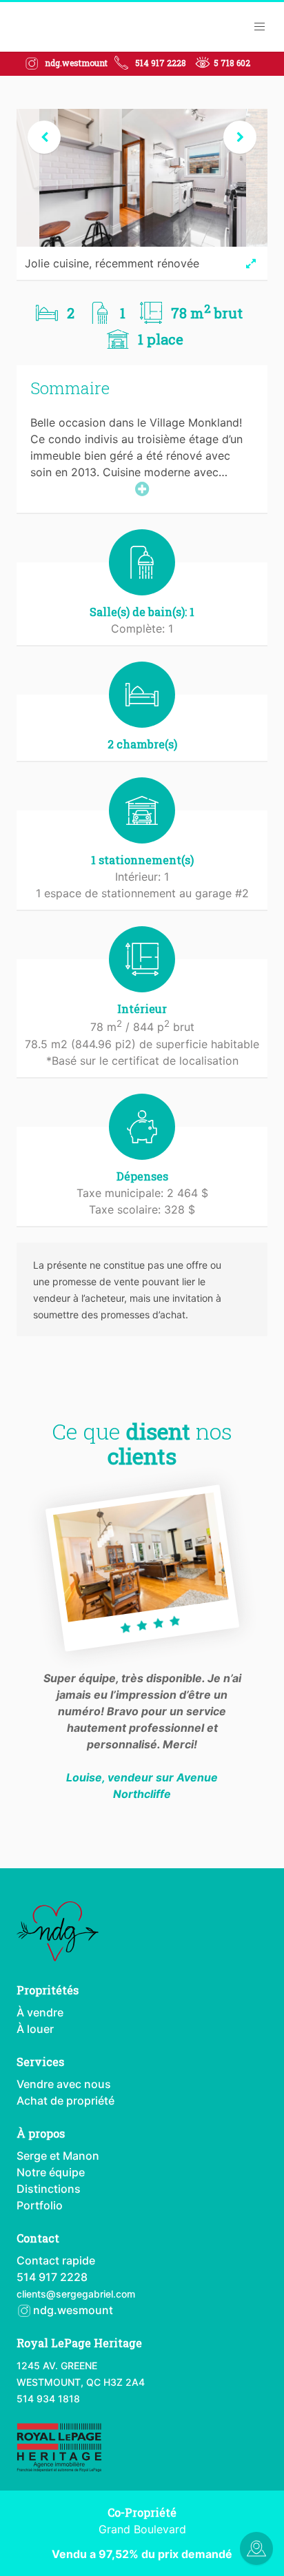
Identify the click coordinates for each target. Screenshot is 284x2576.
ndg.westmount (76, 63)
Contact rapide (56, 2260)
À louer (35, 2029)
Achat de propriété (65, 2100)
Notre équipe (51, 2172)
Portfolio (40, 2205)
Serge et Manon (58, 2156)
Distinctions (49, 2189)
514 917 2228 (161, 63)
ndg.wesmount (72, 2310)
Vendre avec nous (64, 2084)
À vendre (40, 2012)
